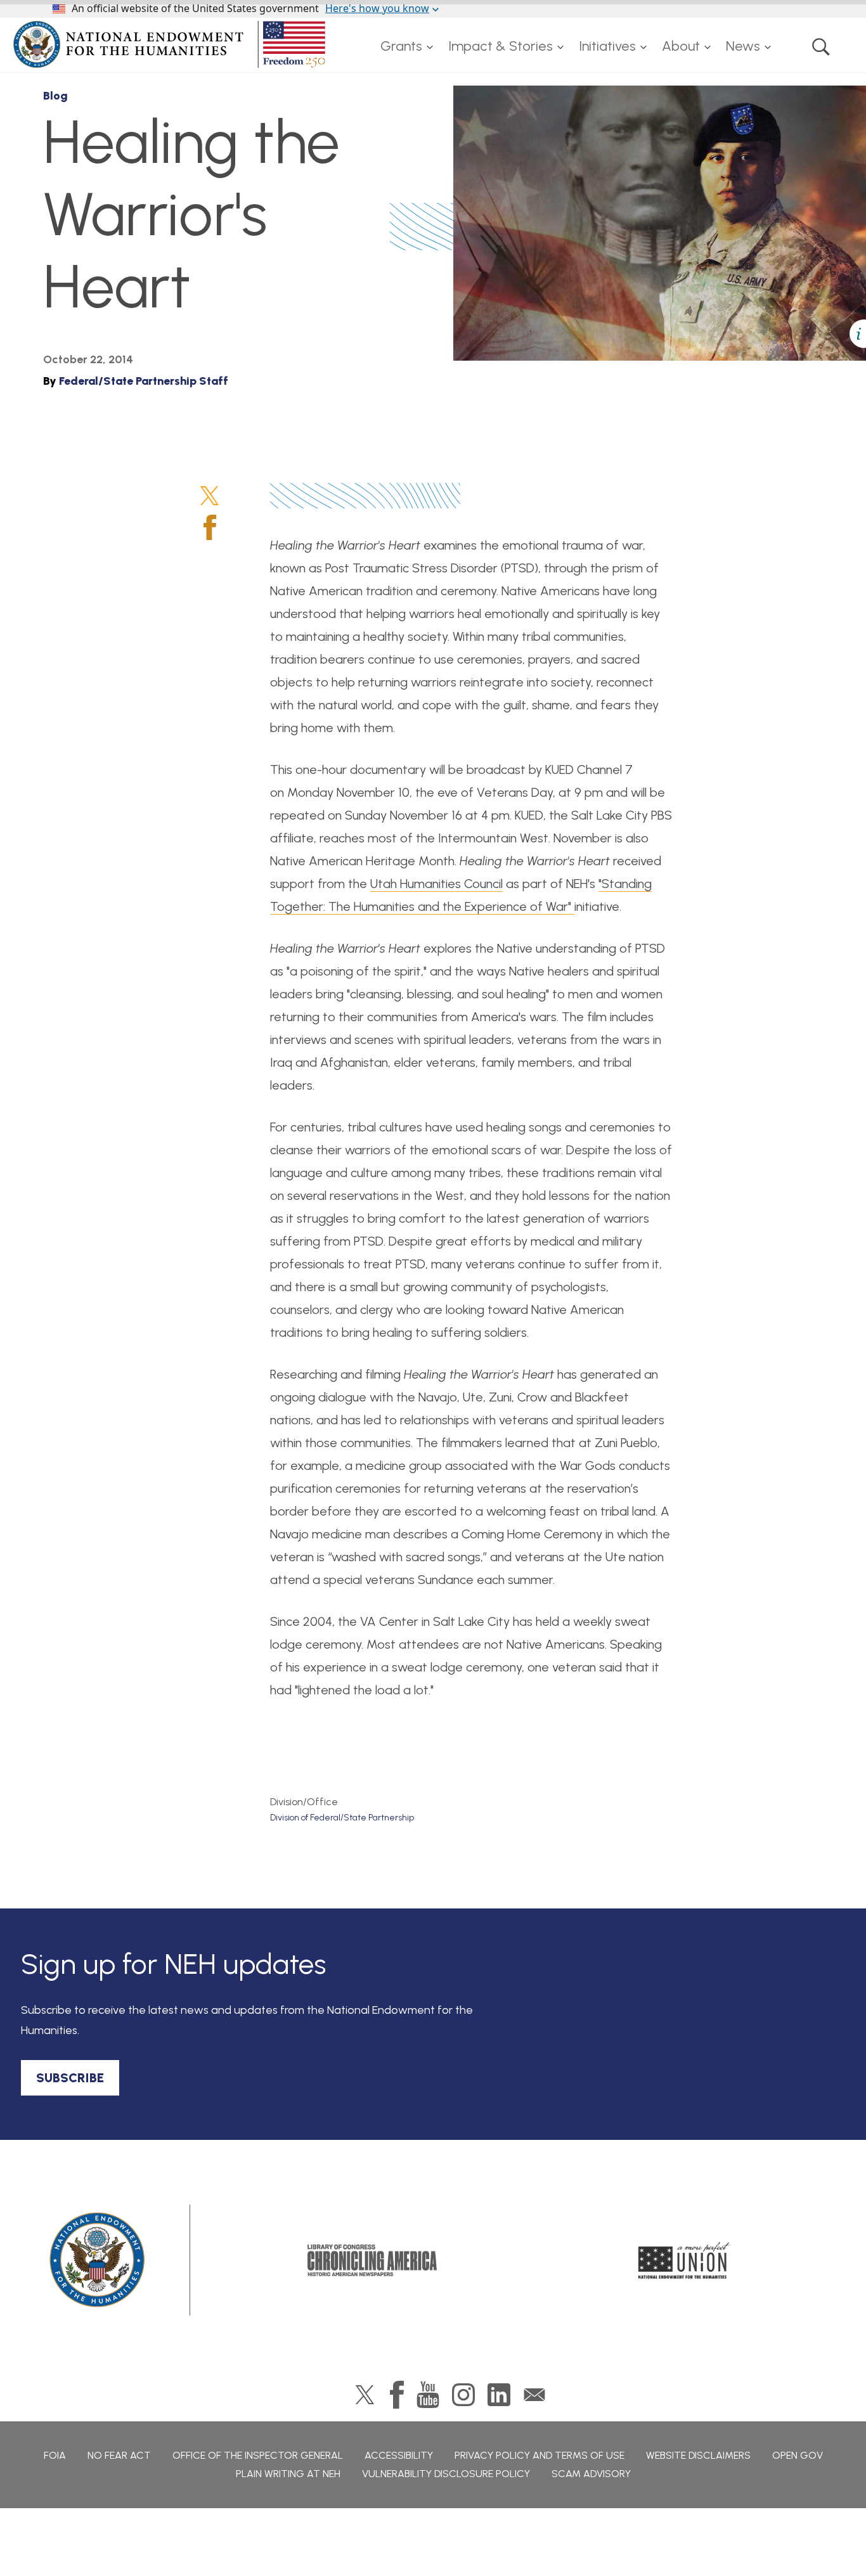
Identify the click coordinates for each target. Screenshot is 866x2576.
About (681, 46)
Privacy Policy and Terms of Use (540, 2455)
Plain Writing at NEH (288, 2474)
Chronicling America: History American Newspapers (372, 2260)
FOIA (55, 2455)
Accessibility (399, 2455)
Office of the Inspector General (258, 2455)
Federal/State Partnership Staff (144, 381)
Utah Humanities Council (640, 246)
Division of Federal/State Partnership (342, 1818)
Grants (401, 46)
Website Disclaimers (698, 2455)
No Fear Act (119, 2455)
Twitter (210, 496)
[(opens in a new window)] (692, 309)
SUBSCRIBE (70, 2078)
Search (821, 46)
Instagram (463, 2395)
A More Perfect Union (684, 2260)
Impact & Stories (501, 46)
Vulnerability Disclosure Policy (446, 2474)
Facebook (210, 527)
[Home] (172, 44)
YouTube (428, 2395)
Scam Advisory (591, 2474)
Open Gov (798, 2455)
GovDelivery (534, 2395)
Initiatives (607, 46)
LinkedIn (499, 2395)
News (743, 46)
